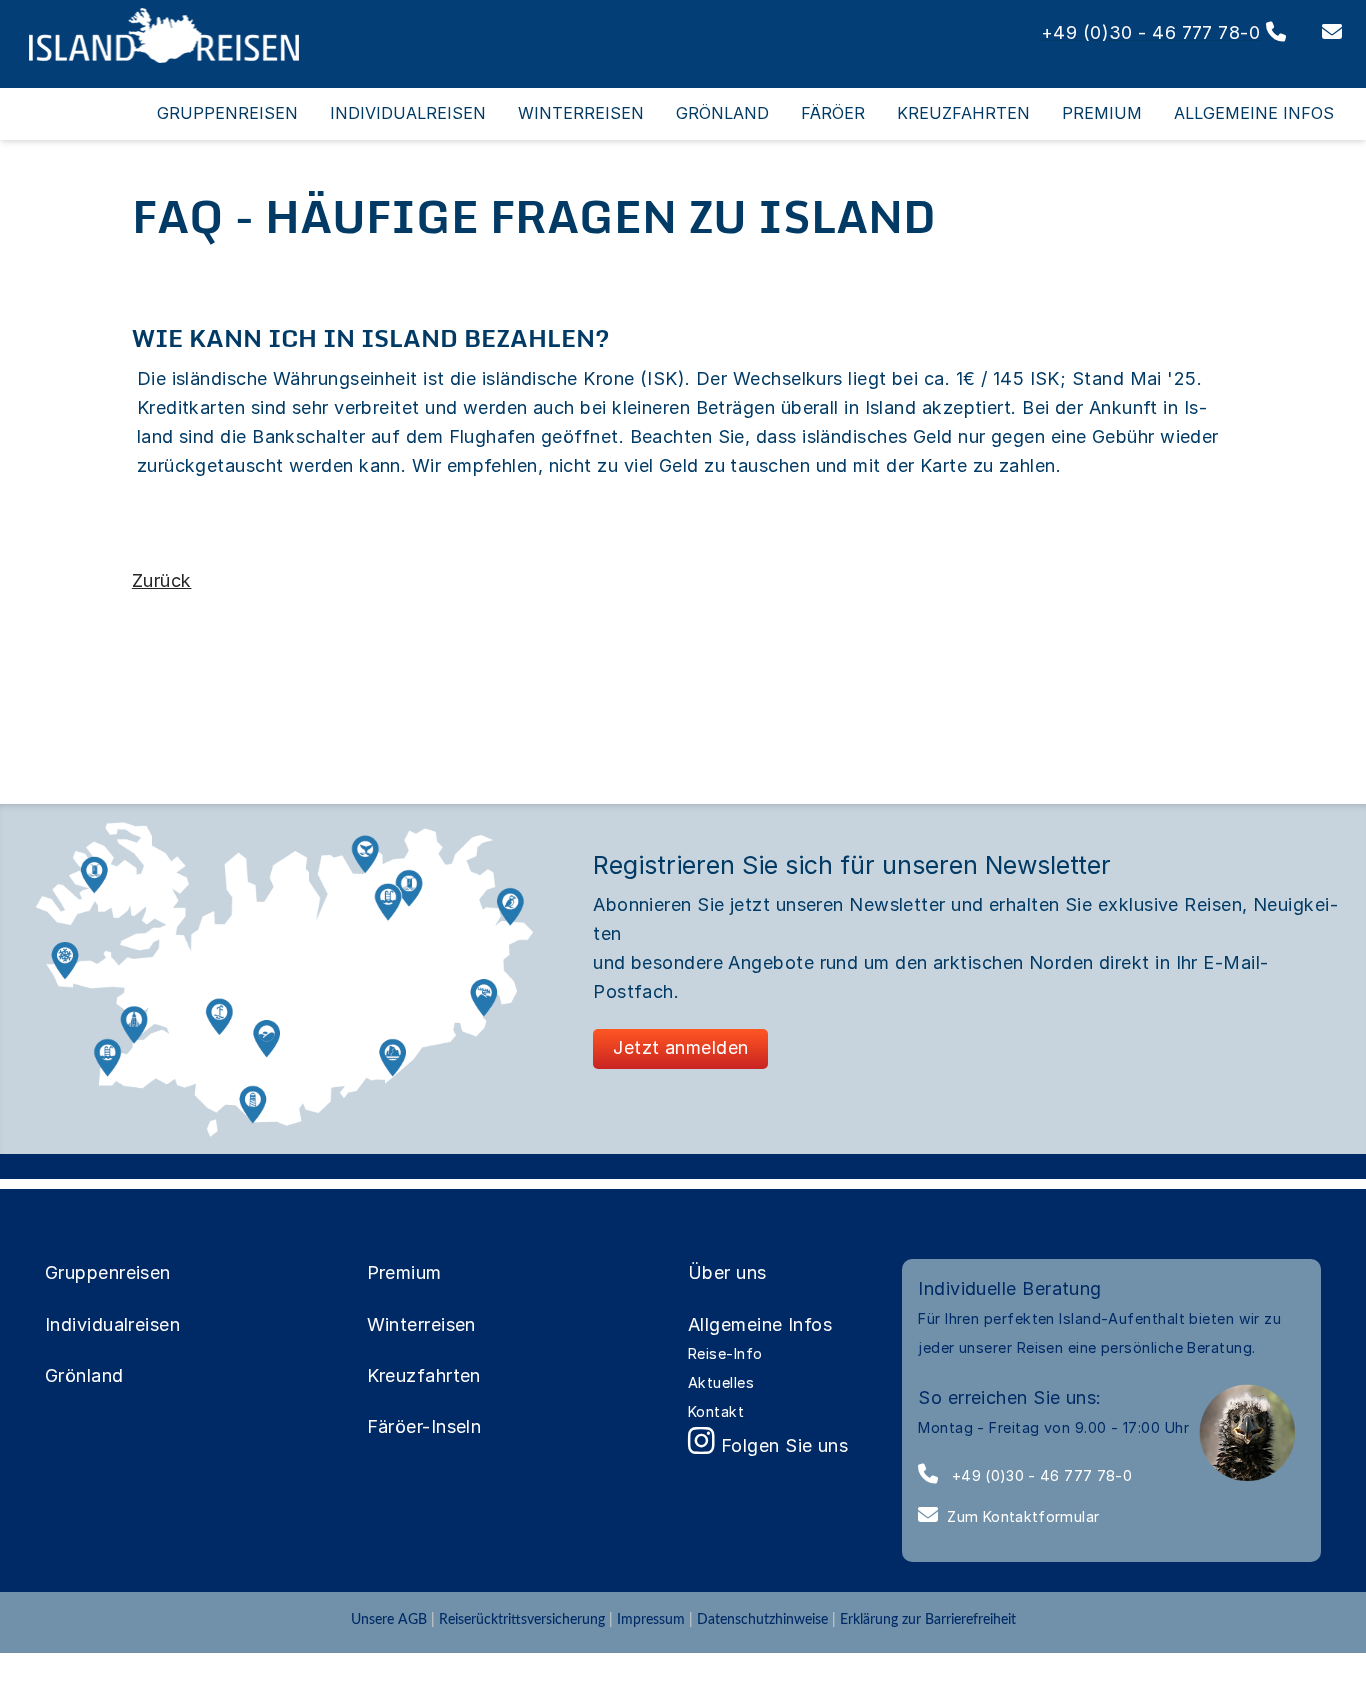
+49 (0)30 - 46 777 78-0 (1039, 1475)
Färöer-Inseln (424, 1426)
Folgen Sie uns (781, 1445)
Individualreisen (112, 1324)
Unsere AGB (391, 1619)
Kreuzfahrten (424, 1375)
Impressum (651, 1619)
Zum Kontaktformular (1023, 1516)
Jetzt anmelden (680, 1047)
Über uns (727, 1272)
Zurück (162, 580)
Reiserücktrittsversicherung (522, 1619)
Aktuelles (721, 1382)
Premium (404, 1272)
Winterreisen (421, 1324)
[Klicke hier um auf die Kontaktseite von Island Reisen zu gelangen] (1317, 32)
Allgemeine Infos (760, 1324)
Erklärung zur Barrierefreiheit (928, 1619)
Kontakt (716, 1411)
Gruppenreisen (108, 1272)
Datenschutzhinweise (762, 1619)
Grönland (84, 1375)
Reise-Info (725, 1353)
